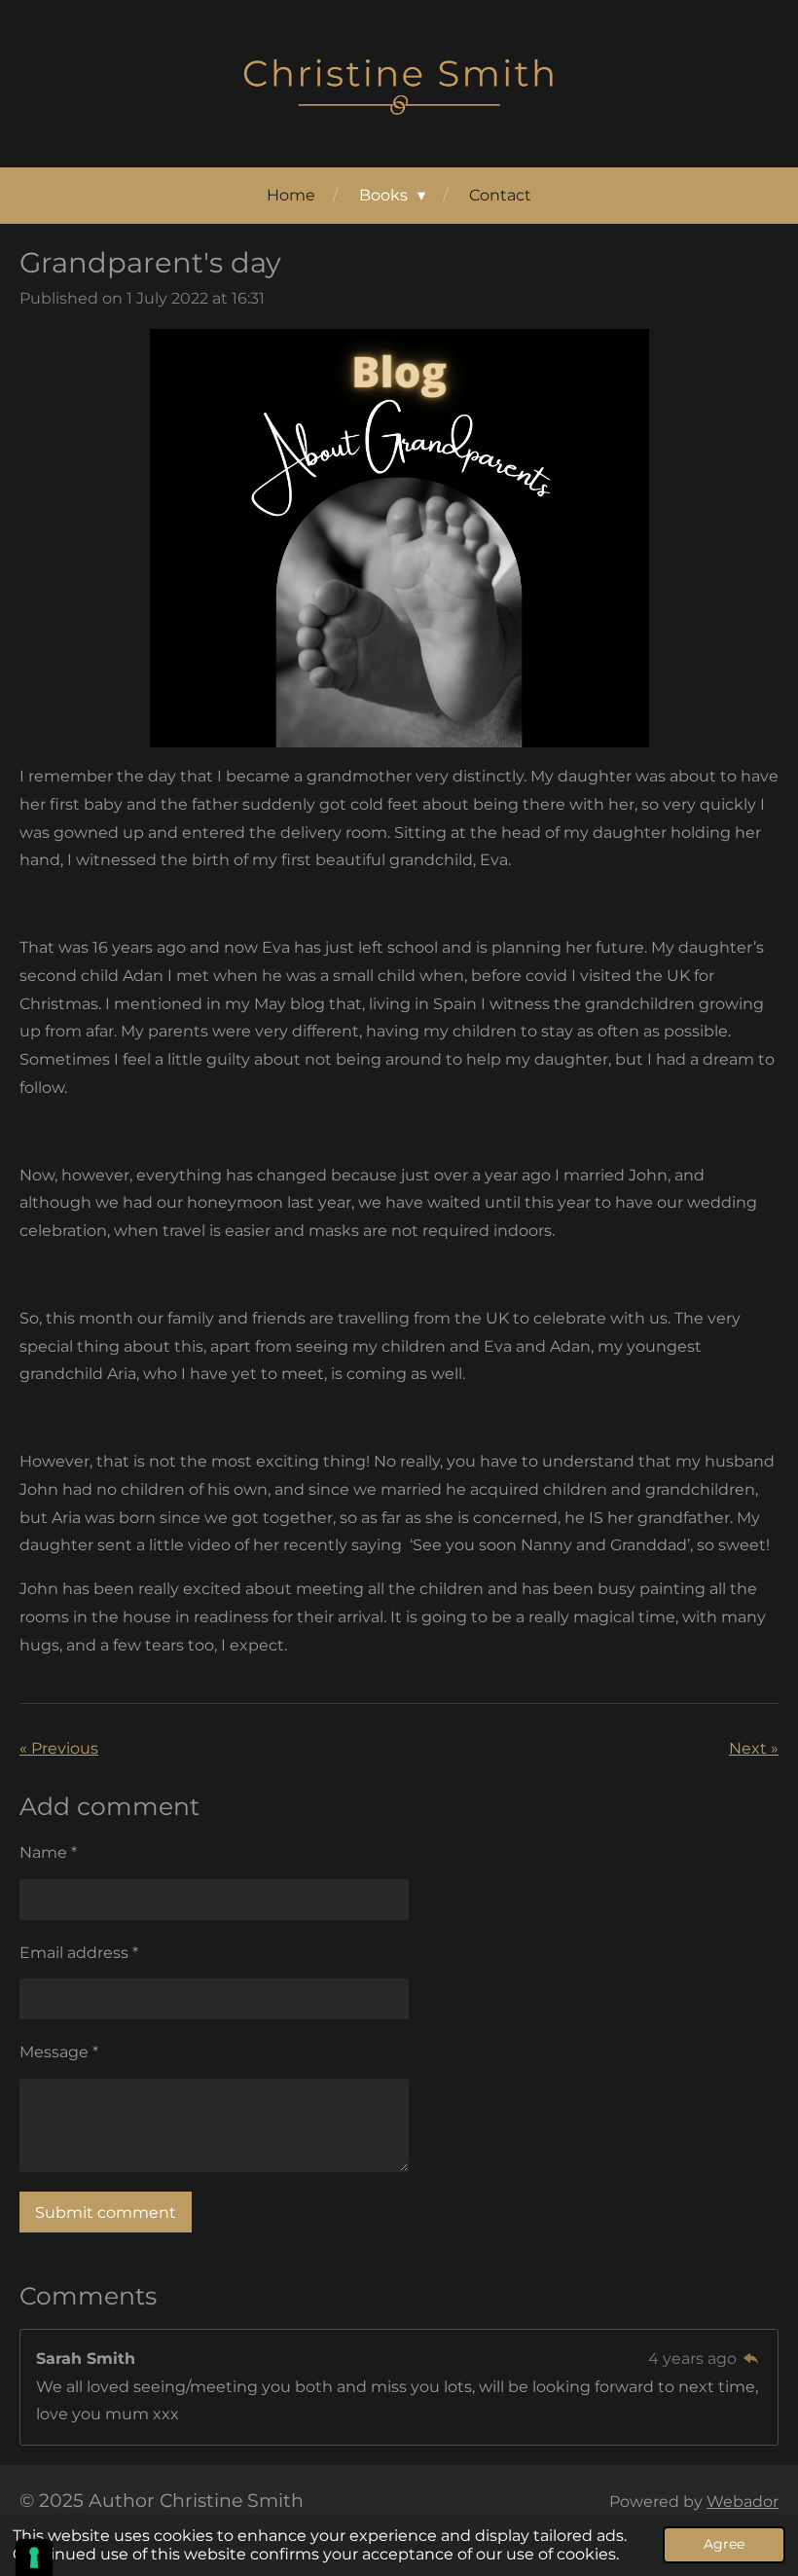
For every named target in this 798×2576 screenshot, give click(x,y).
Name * (48, 1852)
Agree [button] (724, 2544)
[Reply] (751, 2358)
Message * (59, 2052)
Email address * (79, 1953)
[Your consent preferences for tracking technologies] (34, 2558)
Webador (743, 2502)
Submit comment (106, 2213)
